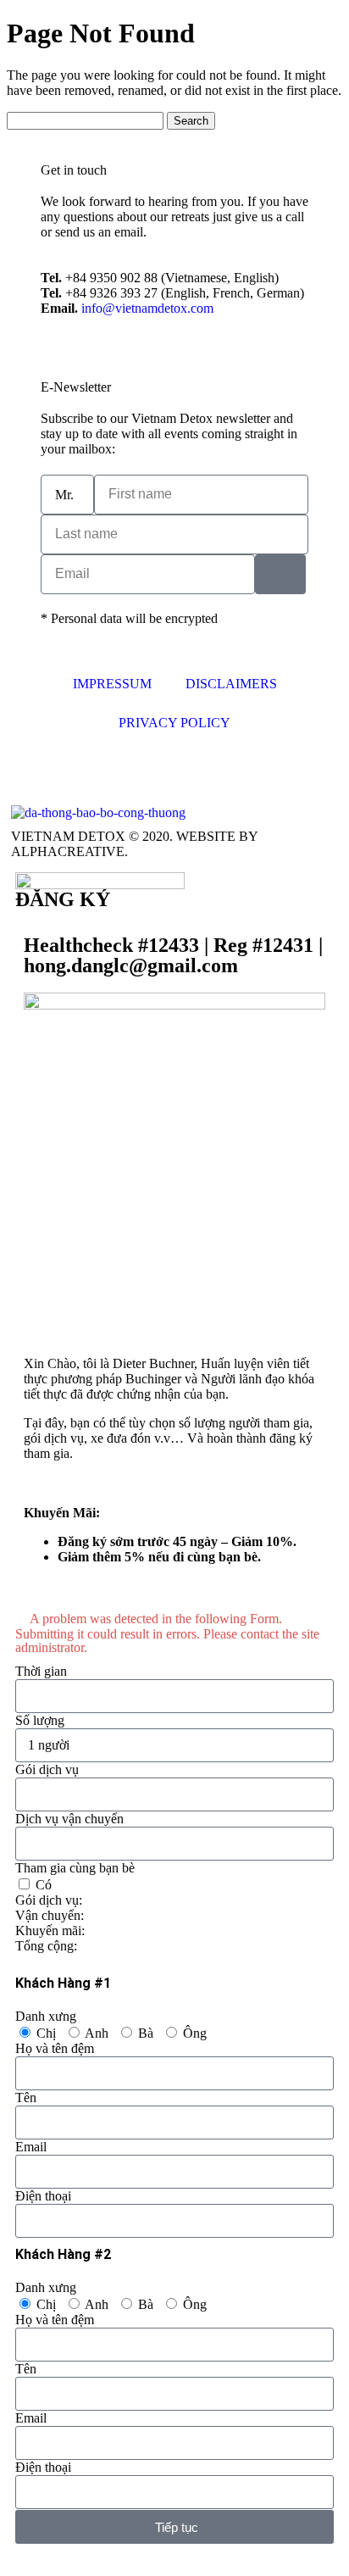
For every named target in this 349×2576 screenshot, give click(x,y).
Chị (46, 2033)
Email (31, 2147)
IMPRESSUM (112, 684)
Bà (146, 2033)
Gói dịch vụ (47, 1769)
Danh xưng (46, 2016)
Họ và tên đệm (55, 2048)
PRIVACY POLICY (174, 723)
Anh (97, 2033)
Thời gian (41, 1671)
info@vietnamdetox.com (147, 308)
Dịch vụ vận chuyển (69, 1819)
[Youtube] (124, 772)
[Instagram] (78, 772)
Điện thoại (43, 2196)
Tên (26, 2098)
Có (44, 1885)
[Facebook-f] (32, 772)
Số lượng (40, 1720)
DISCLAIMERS (231, 684)
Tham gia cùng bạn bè (75, 1868)
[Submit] (280, 574)
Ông (195, 2033)
